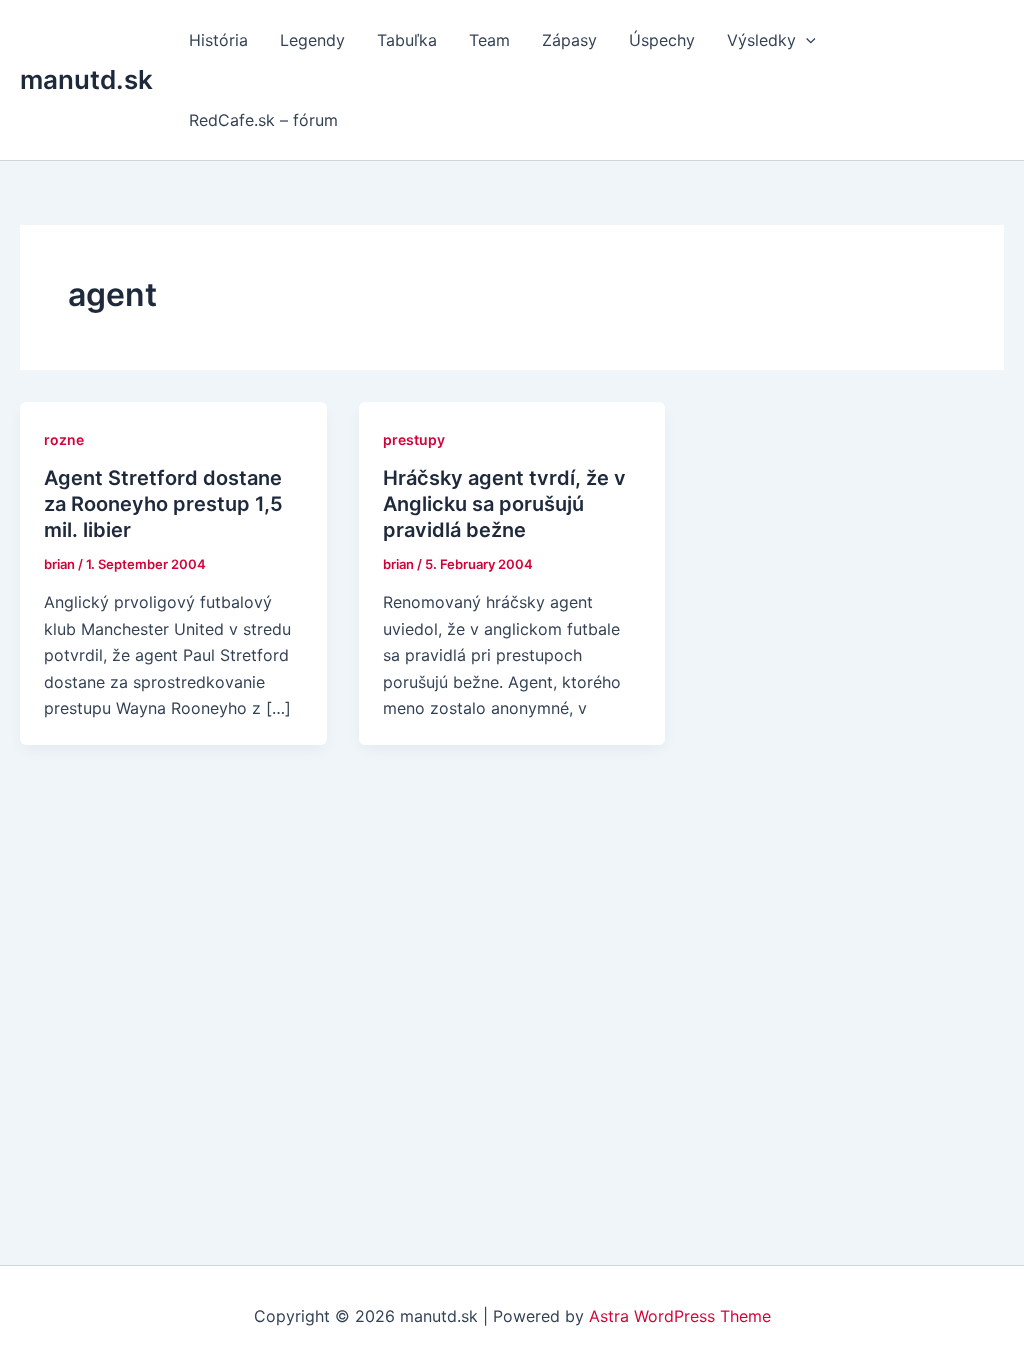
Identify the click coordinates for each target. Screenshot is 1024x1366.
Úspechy (662, 40)
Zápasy (569, 40)
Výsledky (761, 40)
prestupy (414, 439)
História (218, 40)
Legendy (312, 40)
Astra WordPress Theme (680, 1316)
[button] (806, 40)
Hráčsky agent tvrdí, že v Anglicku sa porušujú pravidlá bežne (504, 504)
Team (489, 40)
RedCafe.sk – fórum (263, 120)
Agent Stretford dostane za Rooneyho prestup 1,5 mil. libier (163, 504)
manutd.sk (86, 79)
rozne (64, 439)
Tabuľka (407, 40)
